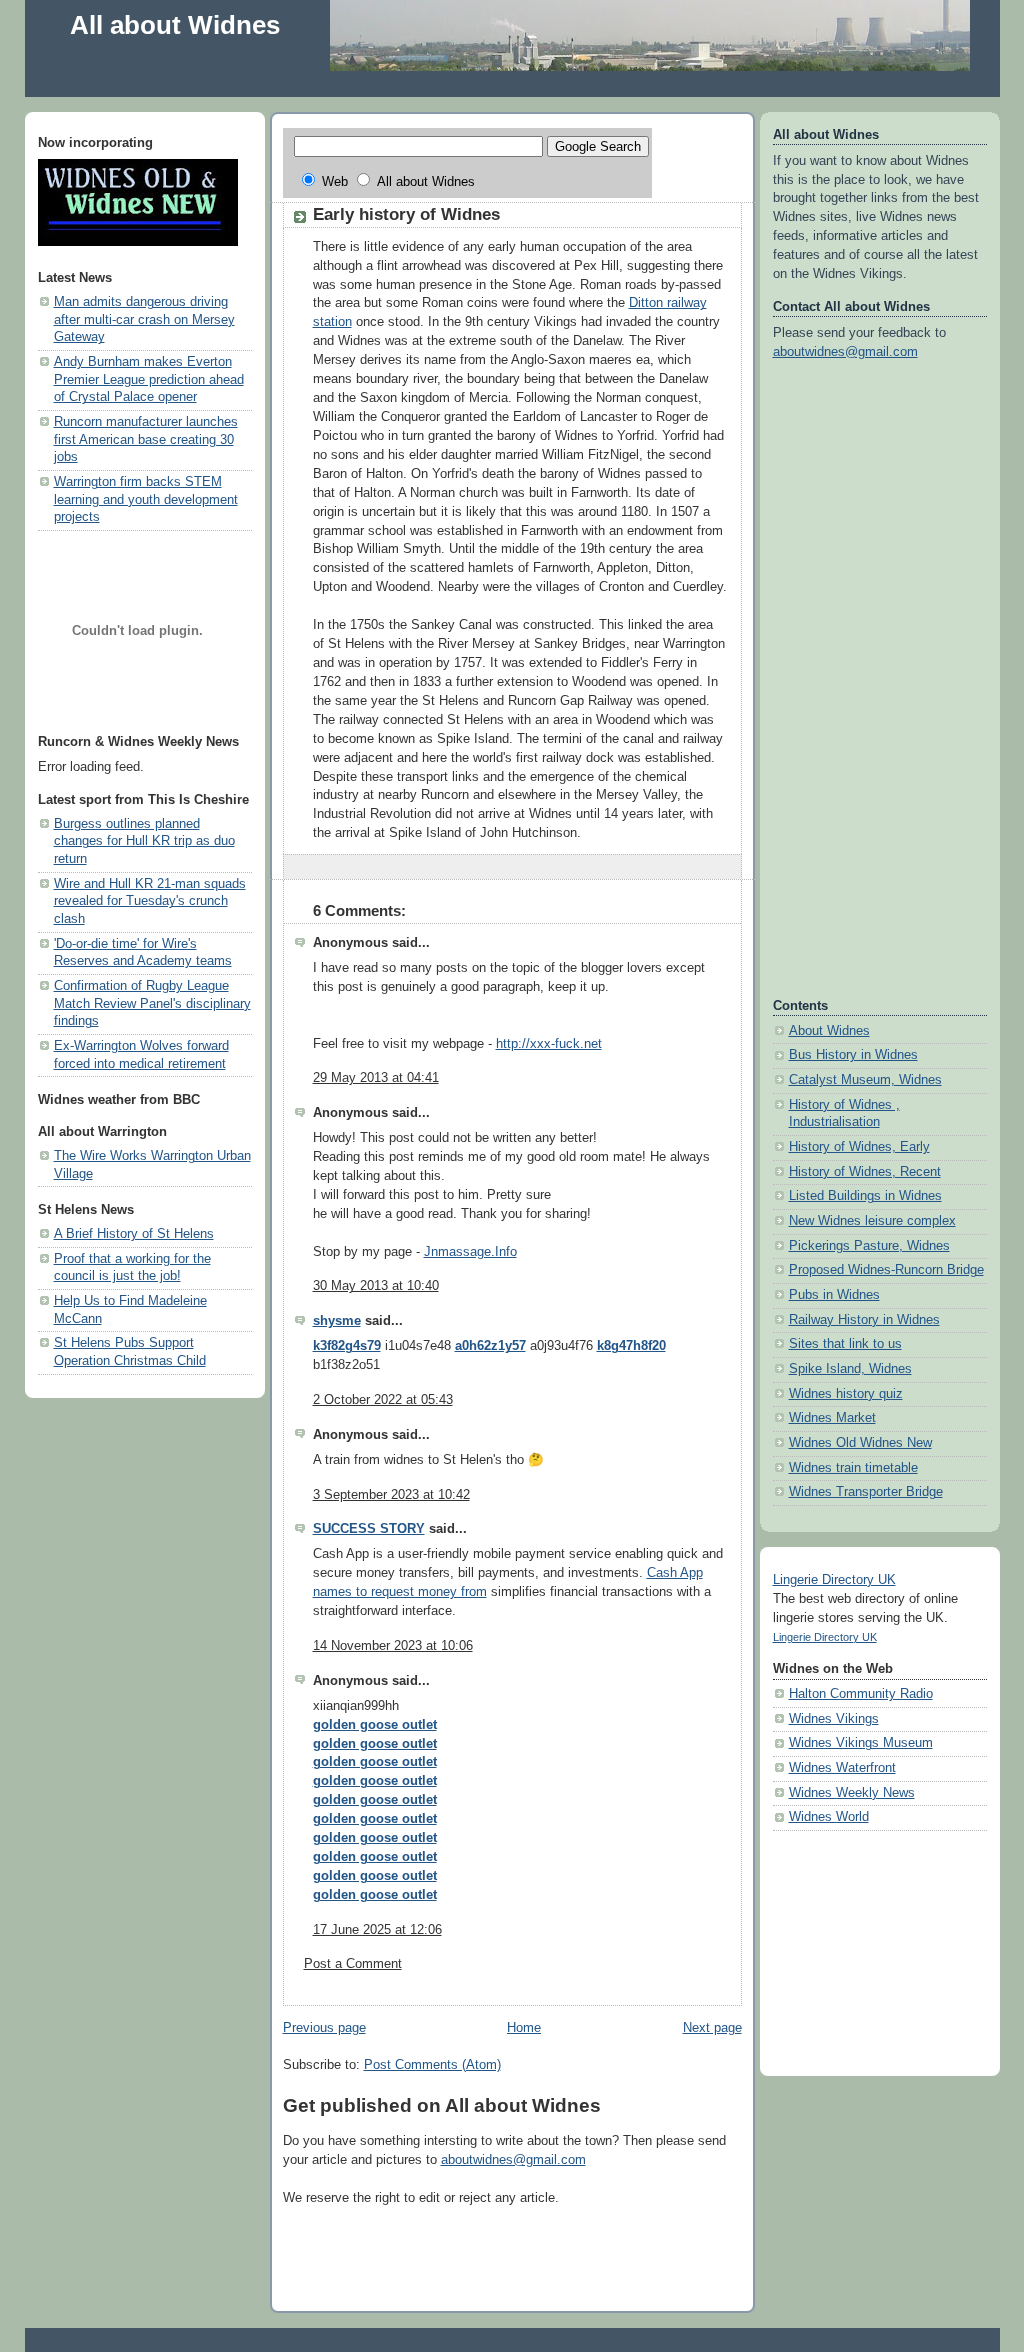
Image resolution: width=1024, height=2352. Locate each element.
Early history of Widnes (406, 214)
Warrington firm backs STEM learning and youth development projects (146, 499)
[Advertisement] (404, 78)
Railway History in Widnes (864, 1320)
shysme (337, 1321)
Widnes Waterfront (842, 1768)
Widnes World (829, 1817)
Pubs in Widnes (834, 1295)
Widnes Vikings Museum (861, 1743)
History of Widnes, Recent (865, 1172)
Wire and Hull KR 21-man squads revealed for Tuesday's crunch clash (150, 901)
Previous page (324, 2028)
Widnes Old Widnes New (860, 1443)
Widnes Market (832, 1418)
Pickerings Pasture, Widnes (869, 1246)
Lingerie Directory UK (834, 1580)
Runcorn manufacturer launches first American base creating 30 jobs (146, 439)
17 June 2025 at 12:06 (377, 1930)
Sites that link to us (845, 1344)
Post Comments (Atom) (432, 2065)
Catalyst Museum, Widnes (865, 1080)
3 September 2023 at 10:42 (391, 1495)
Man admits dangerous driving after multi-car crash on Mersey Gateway (144, 319)
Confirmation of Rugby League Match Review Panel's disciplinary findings (152, 1003)
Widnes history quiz (846, 1394)
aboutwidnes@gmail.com (513, 2160)
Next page (712, 2028)
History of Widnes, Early (859, 1147)
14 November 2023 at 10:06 (393, 1646)
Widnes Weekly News (852, 1793)
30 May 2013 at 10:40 (376, 1286)
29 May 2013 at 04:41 (376, 1078)
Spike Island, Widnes (850, 1369)
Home (524, 2028)
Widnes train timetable (853, 1468)
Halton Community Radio (861, 1694)
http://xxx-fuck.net (549, 1044)
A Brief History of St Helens (134, 1234)
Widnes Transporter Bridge (866, 1492)
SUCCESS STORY (369, 1529)
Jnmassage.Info (470, 1252)
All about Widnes (175, 25)
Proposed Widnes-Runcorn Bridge (886, 1270)
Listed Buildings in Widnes (865, 1196)
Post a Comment (353, 1964)
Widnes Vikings (834, 1719)
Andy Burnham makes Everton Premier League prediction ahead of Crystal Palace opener (149, 379)
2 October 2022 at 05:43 (383, 1400)
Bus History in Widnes (853, 1055)
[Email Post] (725, 866)
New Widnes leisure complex (872, 1221)
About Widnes (829, 1031)
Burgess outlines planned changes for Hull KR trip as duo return (144, 841)
